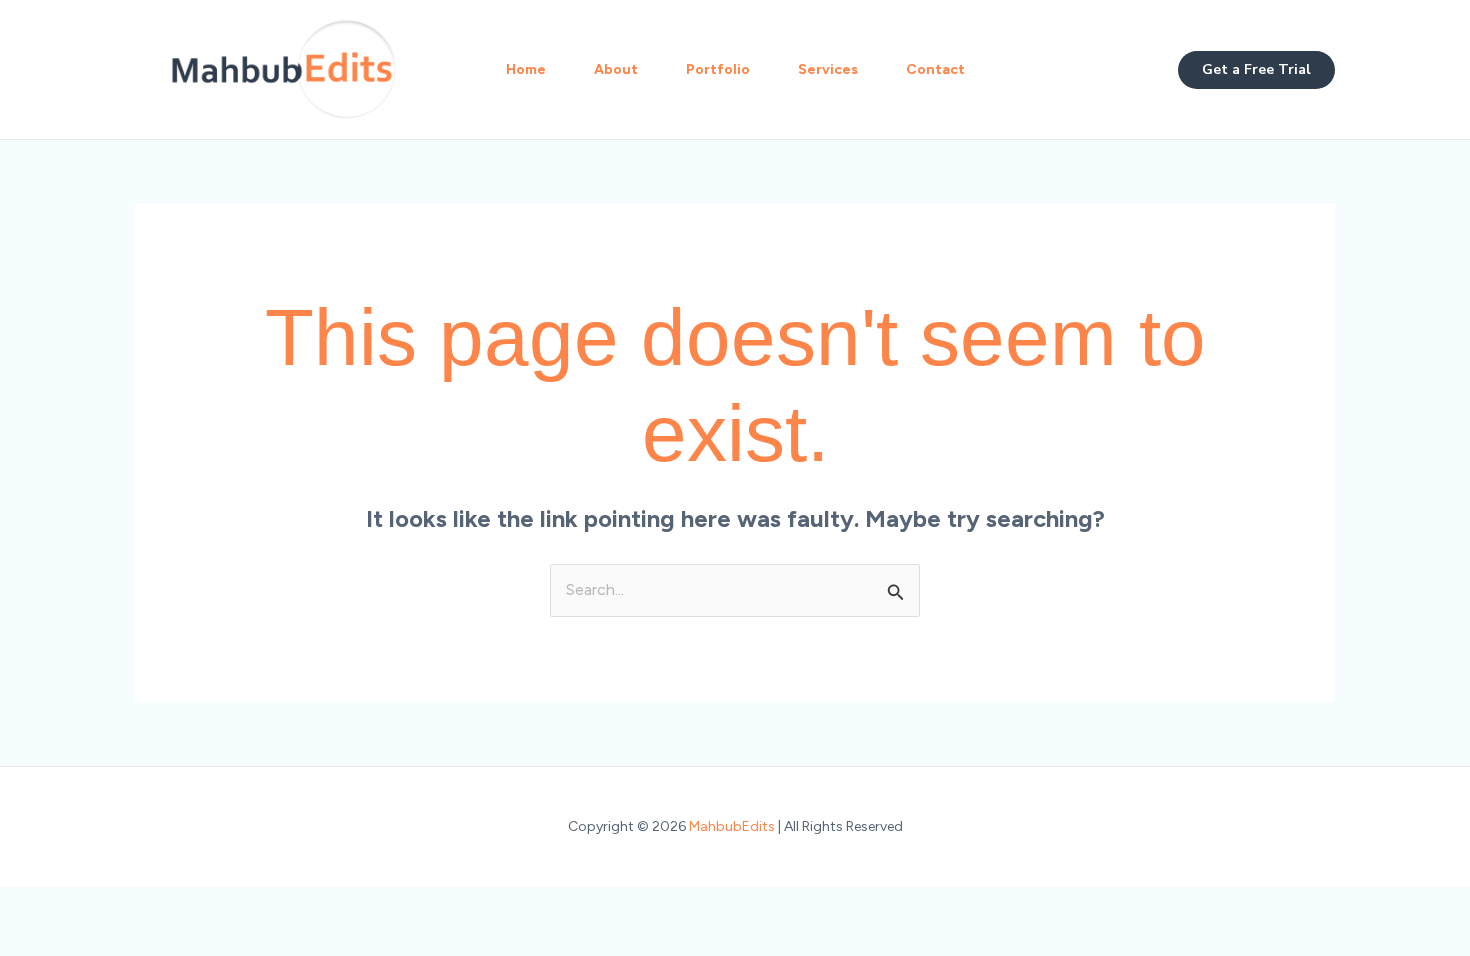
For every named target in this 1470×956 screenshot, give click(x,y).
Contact (935, 69)
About (616, 69)
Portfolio (718, 69)
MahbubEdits (732, 826)
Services (828, 69)
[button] (1256, 70)
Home (526, 69)
